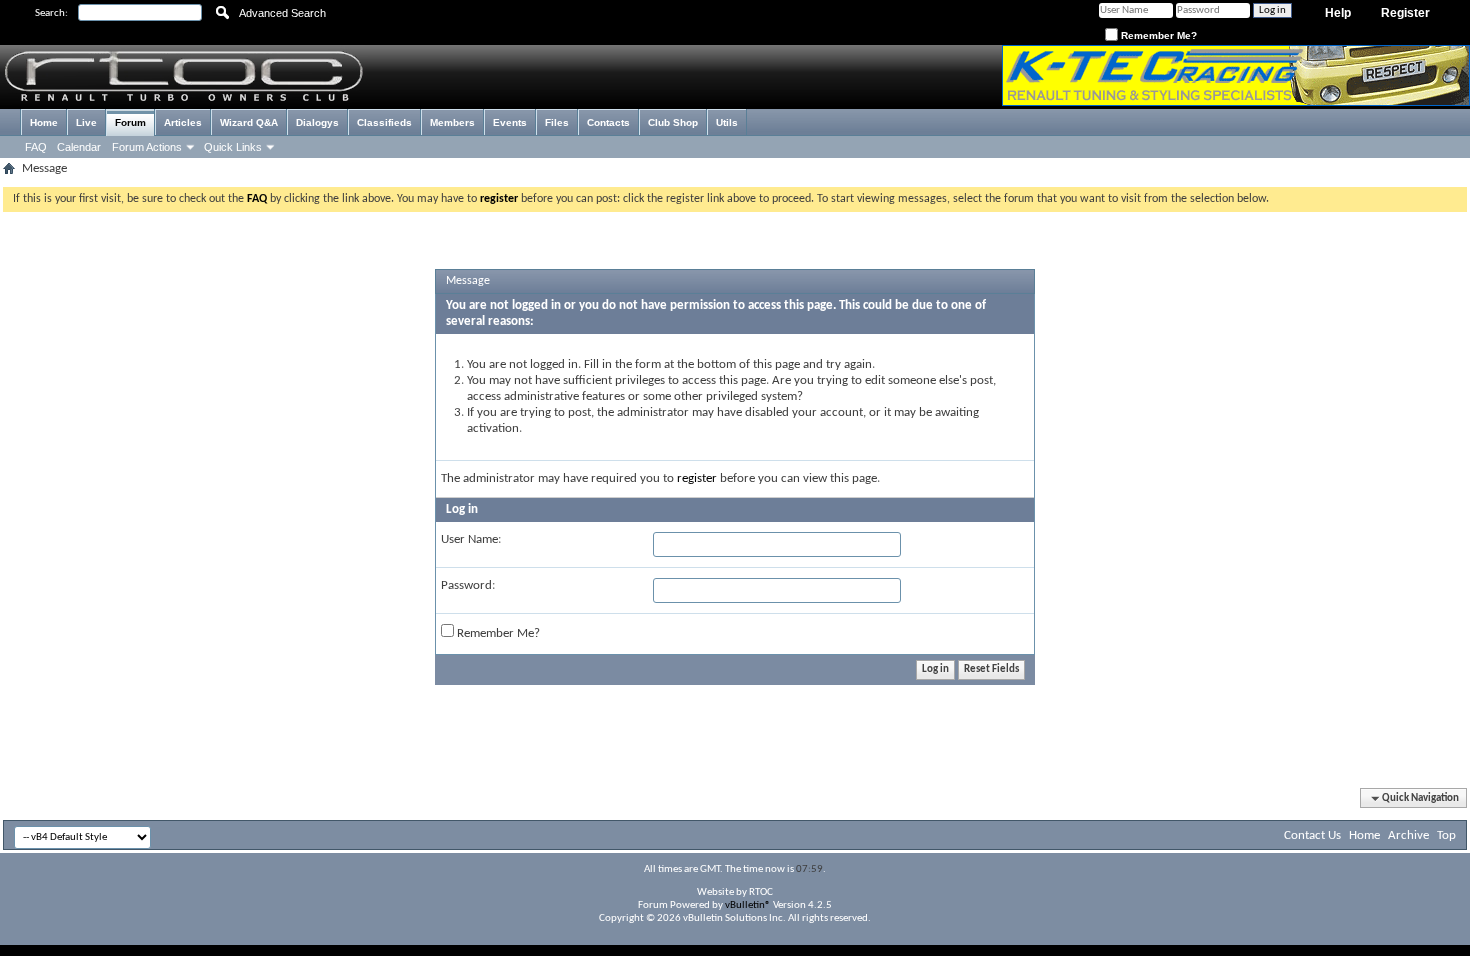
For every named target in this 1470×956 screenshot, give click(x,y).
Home (44, 122)
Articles (183, 122)
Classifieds (384, 122)
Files (557, 122)
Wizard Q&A (249, 122)
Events (510, 122)
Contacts (608, 122)
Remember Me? (1157, 35)
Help (1338, 13)
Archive (1408, 835)
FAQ (36, 147)
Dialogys (317, 122)
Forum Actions (147, 147)
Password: (468, 585)
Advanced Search (282, 13)
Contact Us (1312, 835)
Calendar (79, 147)
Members (452, 122)
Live (86, 122)
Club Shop (673, 122)
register (697, 478)
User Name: (471, 539)
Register (1405, 13)
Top (1446, 835)
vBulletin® (748, 905)
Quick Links (233, 147)
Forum (130, 122)
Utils (727, 122)
